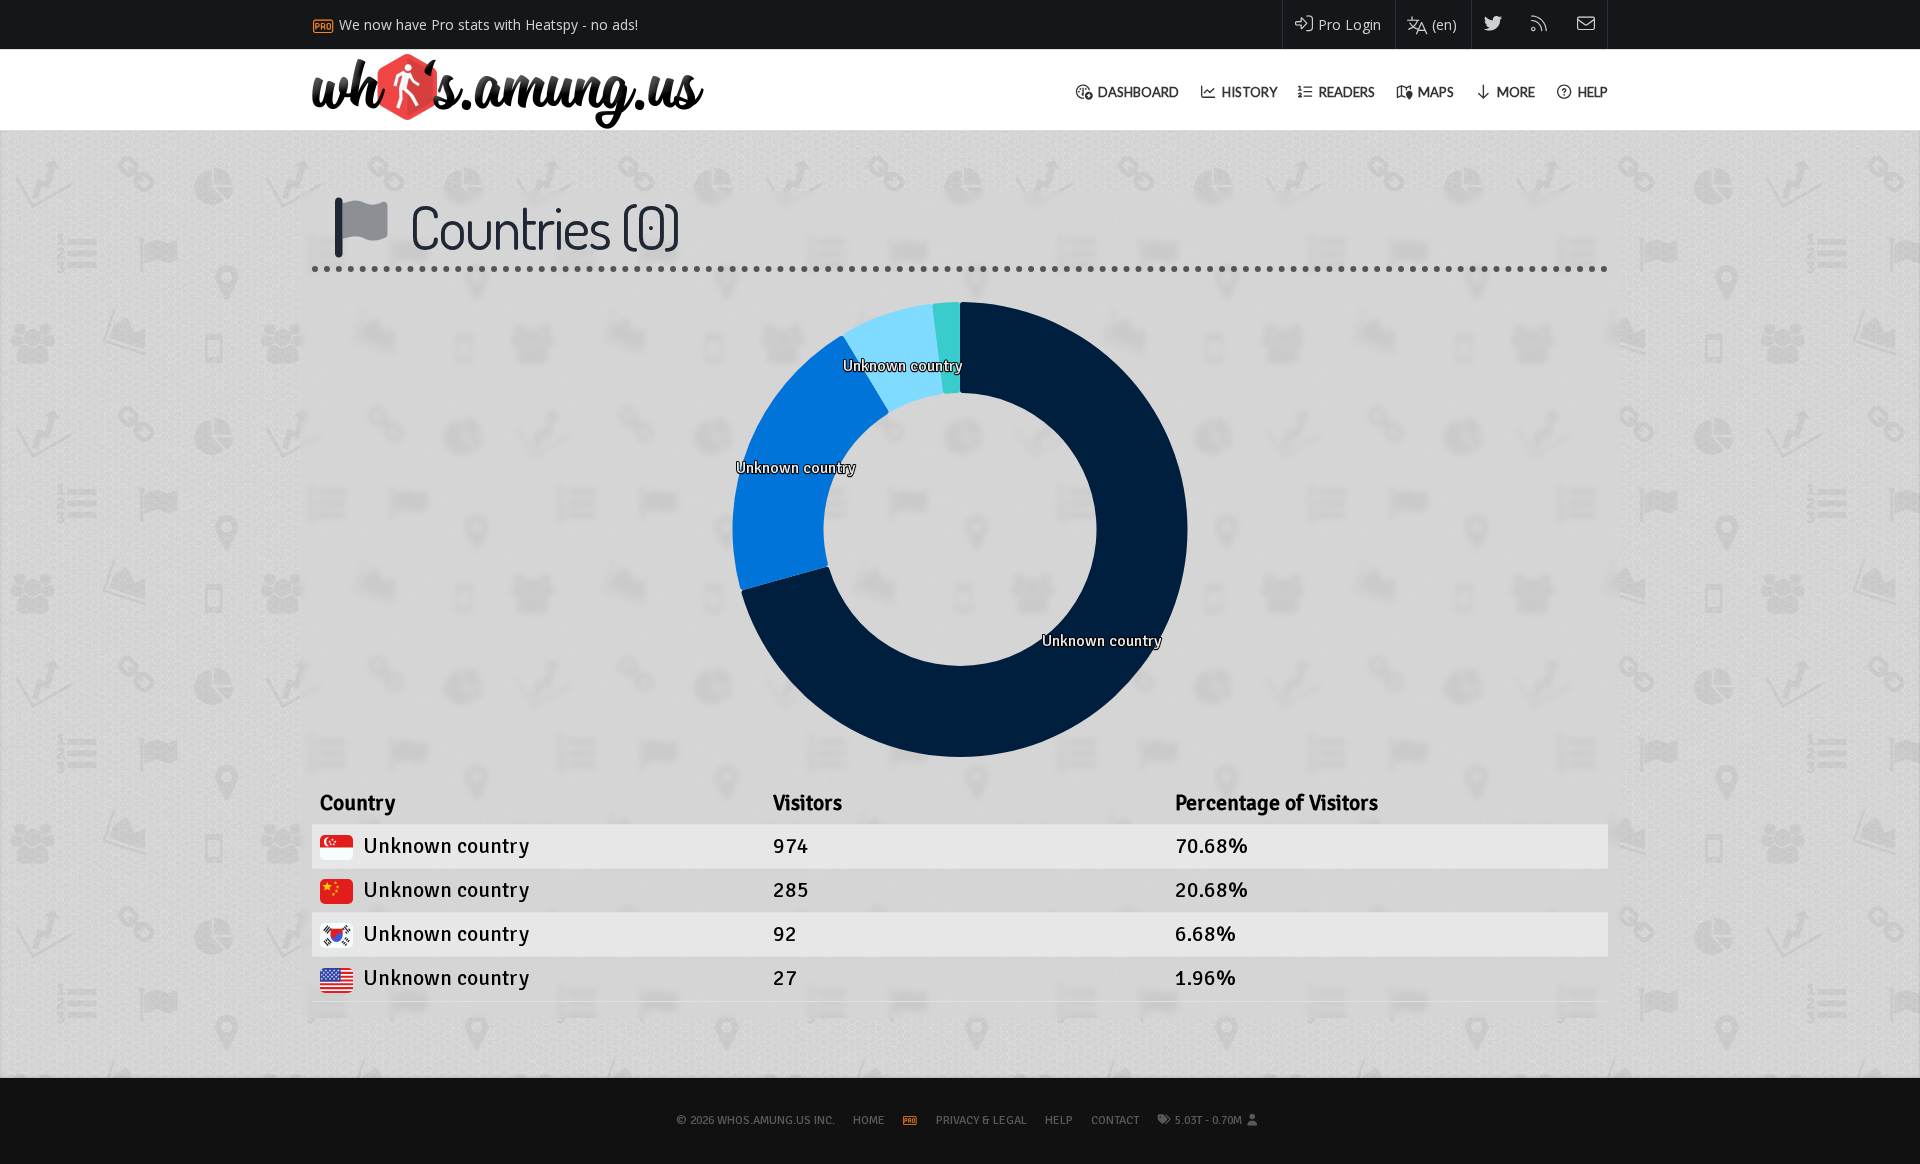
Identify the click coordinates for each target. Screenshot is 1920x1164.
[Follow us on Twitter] (1493, 24)
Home (869, 1120)
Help (1059, 1120)
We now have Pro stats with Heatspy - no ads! (488, 24)
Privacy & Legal (981, 1120)
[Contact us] (1586, 24)
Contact (1115, 1120)
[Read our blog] (1539, 24)
